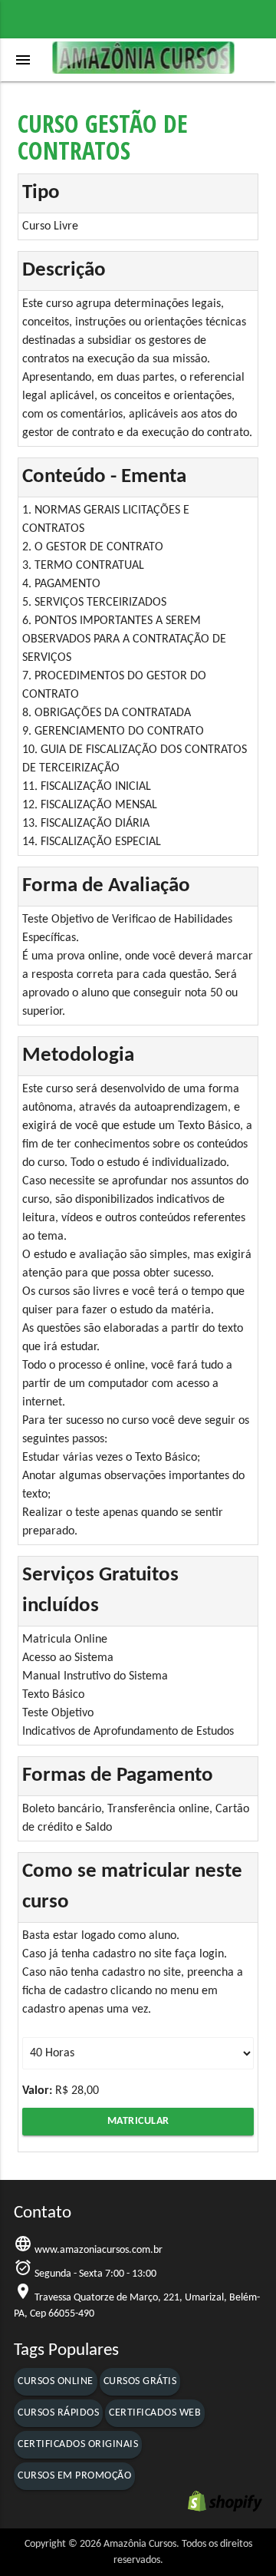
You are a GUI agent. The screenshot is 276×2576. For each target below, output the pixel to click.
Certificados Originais (78, 2444)
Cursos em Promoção (74, 2476)
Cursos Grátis (140, 2381)
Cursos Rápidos (58, 2413)
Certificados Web (155, 2413)
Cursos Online (56, 2381)
